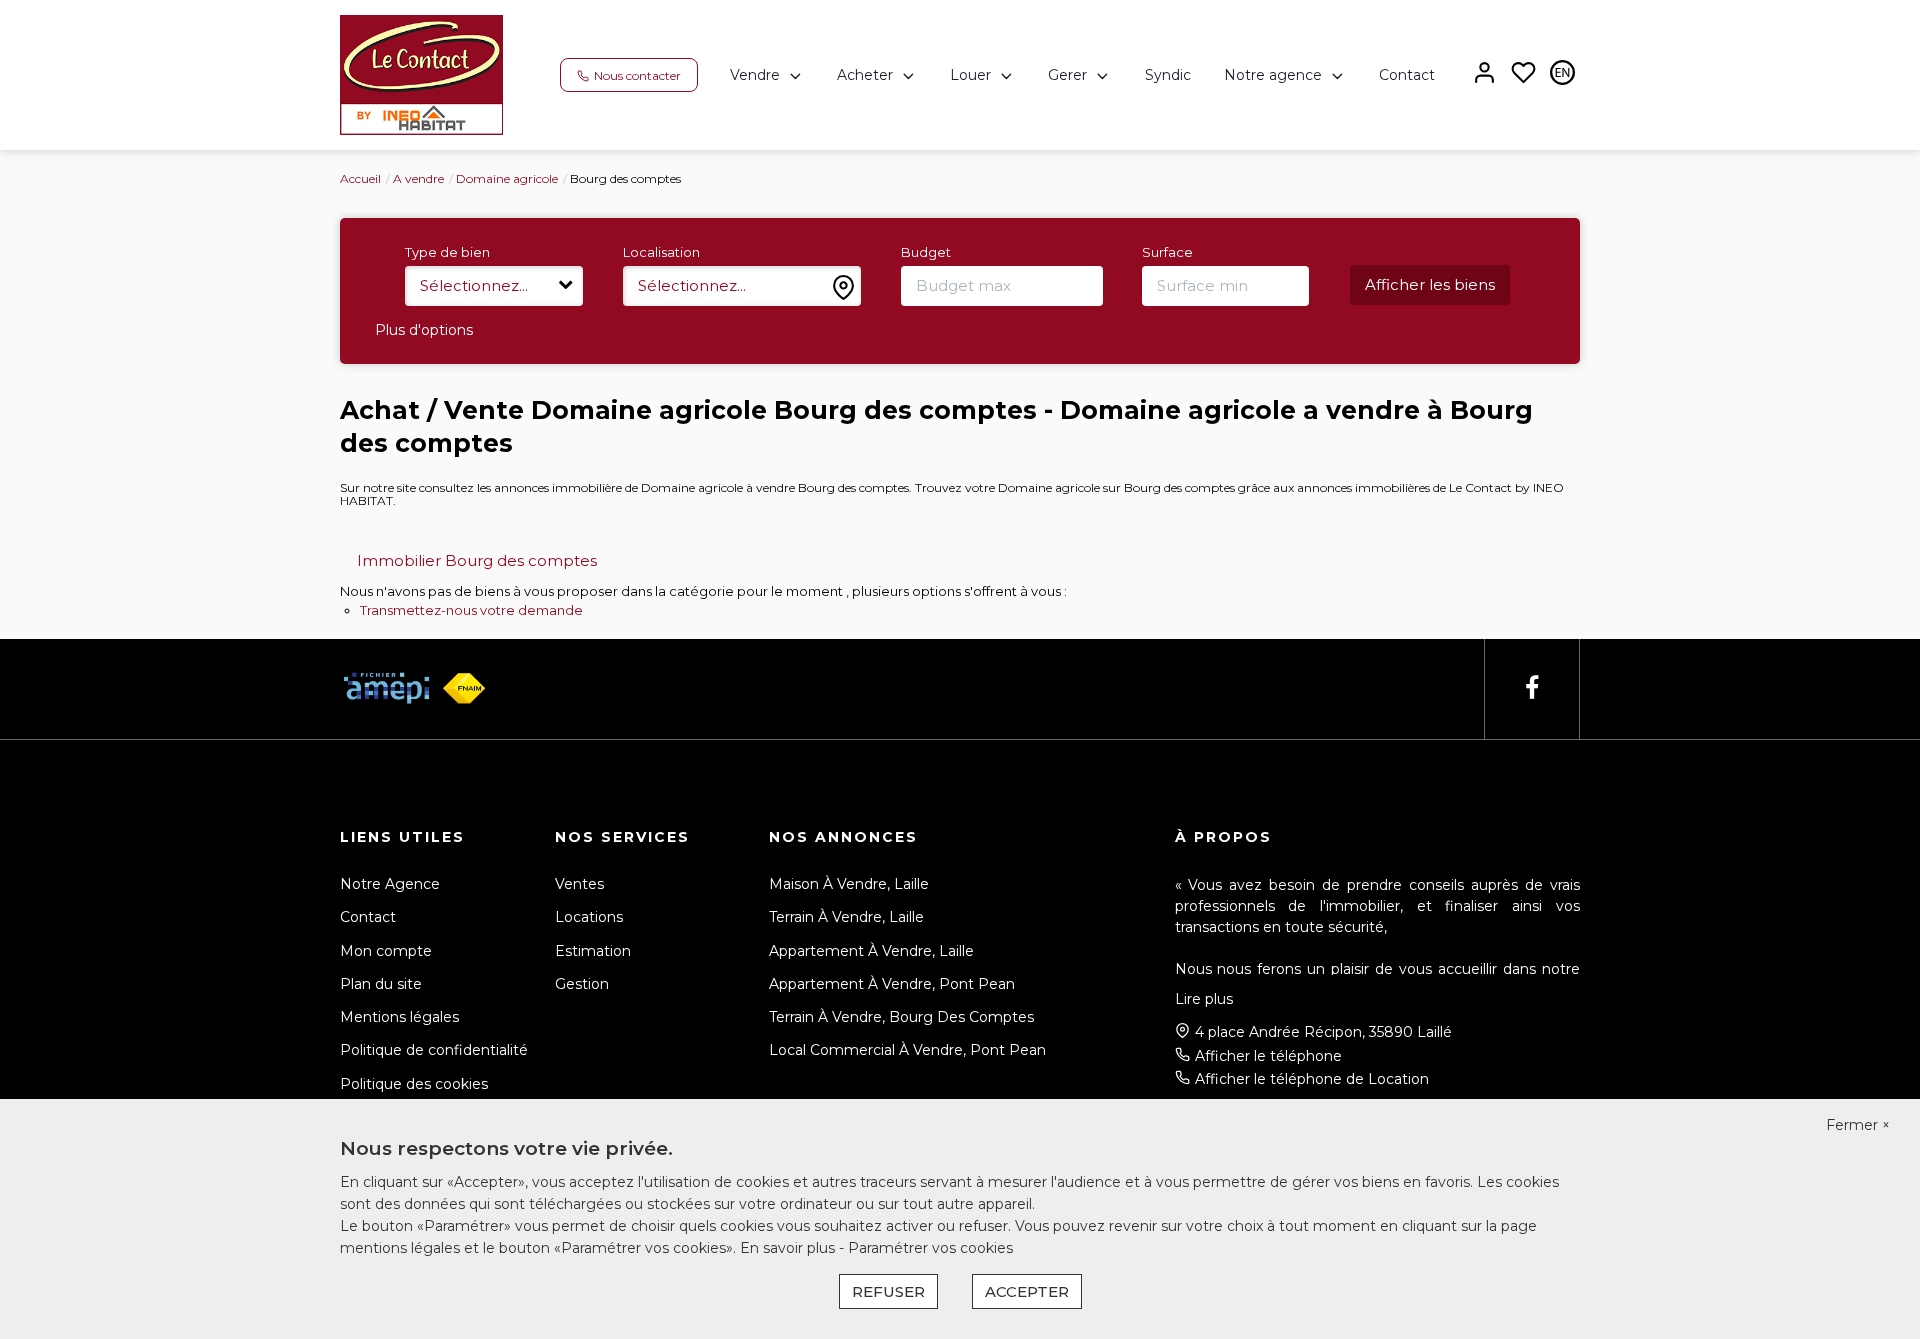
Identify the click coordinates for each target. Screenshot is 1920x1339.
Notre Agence (390, 884)
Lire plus (1204, 999)
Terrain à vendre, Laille (846, 917)
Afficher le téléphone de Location (1312, 1079)
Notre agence (1273, 75)
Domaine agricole (507, 178)
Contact (1407, 75)
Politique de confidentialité (434, 1050)
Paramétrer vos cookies (930, 1248)
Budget (926, 252)
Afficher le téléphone (1268, 1056)
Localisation (661, 252)
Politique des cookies (414, 1084)
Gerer (1067, 75)
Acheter (865, 75)
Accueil (360, 178)
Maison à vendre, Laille (849, 884)
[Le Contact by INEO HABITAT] (421, 74)
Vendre (755, 75)
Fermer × (1858, 1125)
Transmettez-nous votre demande (471, 610)
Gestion (582, 984)
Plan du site (381, 984)
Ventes (579, 884)
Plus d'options (424, 330)
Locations (589, 917)
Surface (1167, 252)
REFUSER (888, 1291)
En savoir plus (789, 1248)
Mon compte (386, 951)
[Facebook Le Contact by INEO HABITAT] (1532, 688)
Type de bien (447, 252)
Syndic (1168, 75)
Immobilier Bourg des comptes (477, 560)
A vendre (418, 178)
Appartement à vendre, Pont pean (892, 984)
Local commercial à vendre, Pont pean (907, 1050)
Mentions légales (399, 1017)
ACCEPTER (1027, 1291)
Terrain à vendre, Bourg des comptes (901, 1017)
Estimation (593, 951)
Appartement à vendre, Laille (871, 951)
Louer (970, 75)
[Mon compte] (1484, 74)
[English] (1562, 74)
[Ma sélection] (1523, 74)
